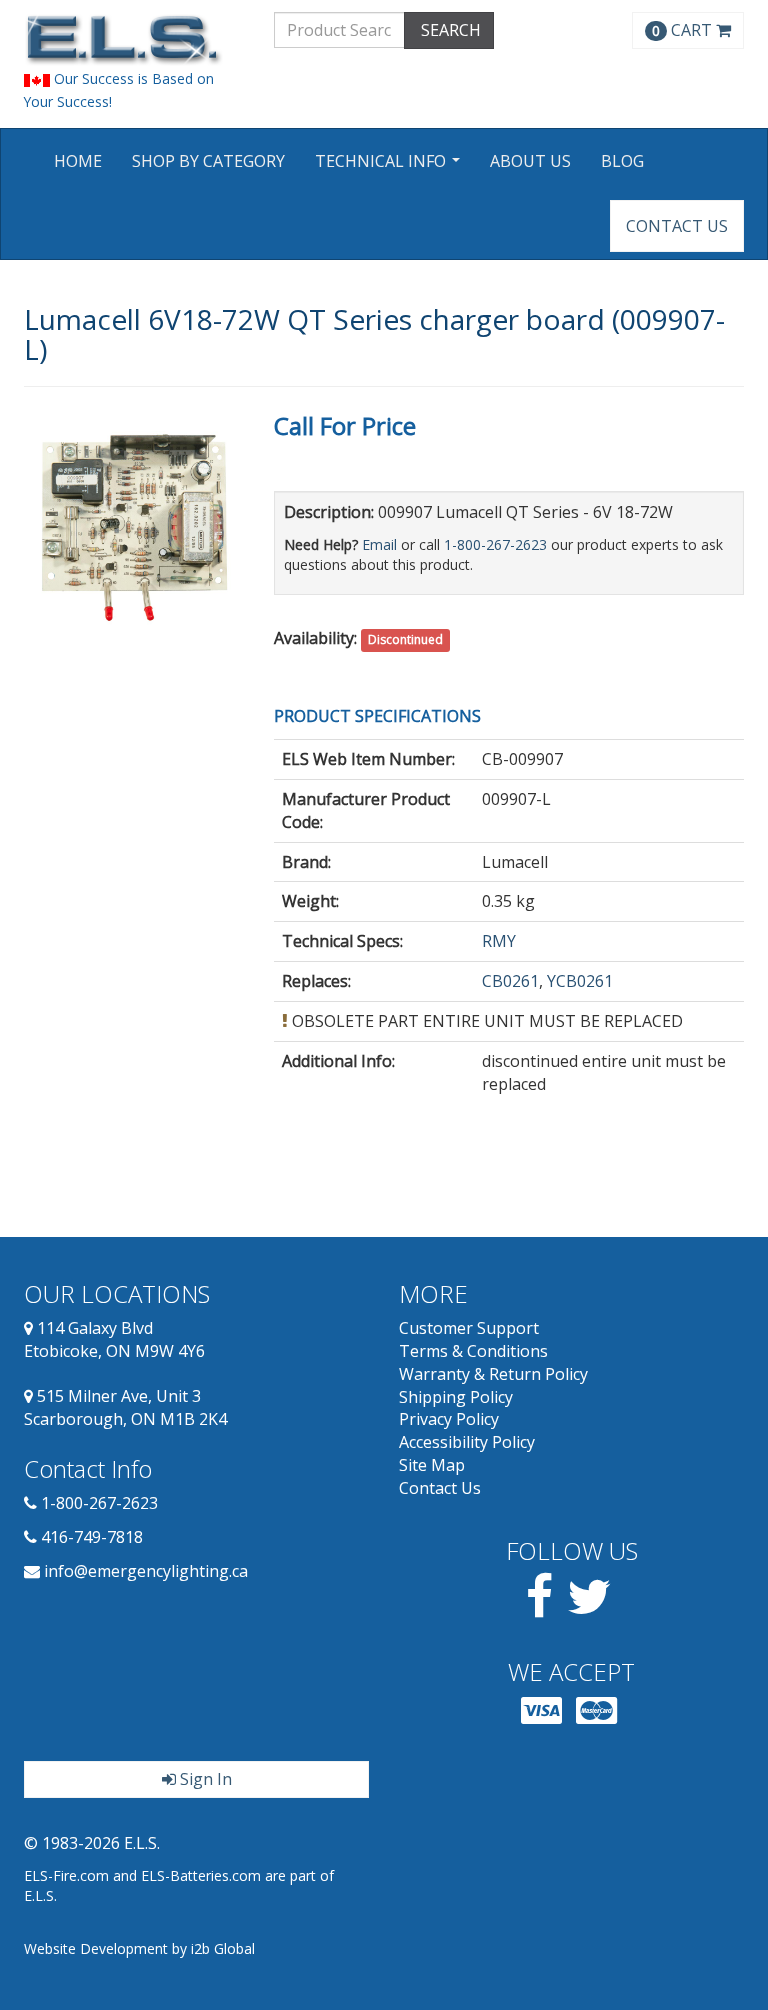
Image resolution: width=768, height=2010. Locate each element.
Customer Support (469, 1328)
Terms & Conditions (473, 1351)
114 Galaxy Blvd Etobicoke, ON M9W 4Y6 (114, 1339)
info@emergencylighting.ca (146, 1571)
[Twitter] (589, 1608)
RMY (499, 941)
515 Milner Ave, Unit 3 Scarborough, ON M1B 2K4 (125, 1407)
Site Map (432, 1465)
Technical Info (390, 167)
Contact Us (677, 226)
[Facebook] (539, 1608)
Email (379, 544)
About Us (530, 161)
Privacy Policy (449, 1419)
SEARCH (449, 30)
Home (78, 161)
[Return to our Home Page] (134, 39)
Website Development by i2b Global (139, 1948)
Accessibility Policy (467, 1442)
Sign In (204, 1779)
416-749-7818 (92, 1537)
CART (684, 30)
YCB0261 (580, 981)
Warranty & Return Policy (493, 1374)
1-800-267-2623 (495, 544)
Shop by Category (208, 161)
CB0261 (510, 981)
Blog (622, 161)
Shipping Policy (456, 1397)
